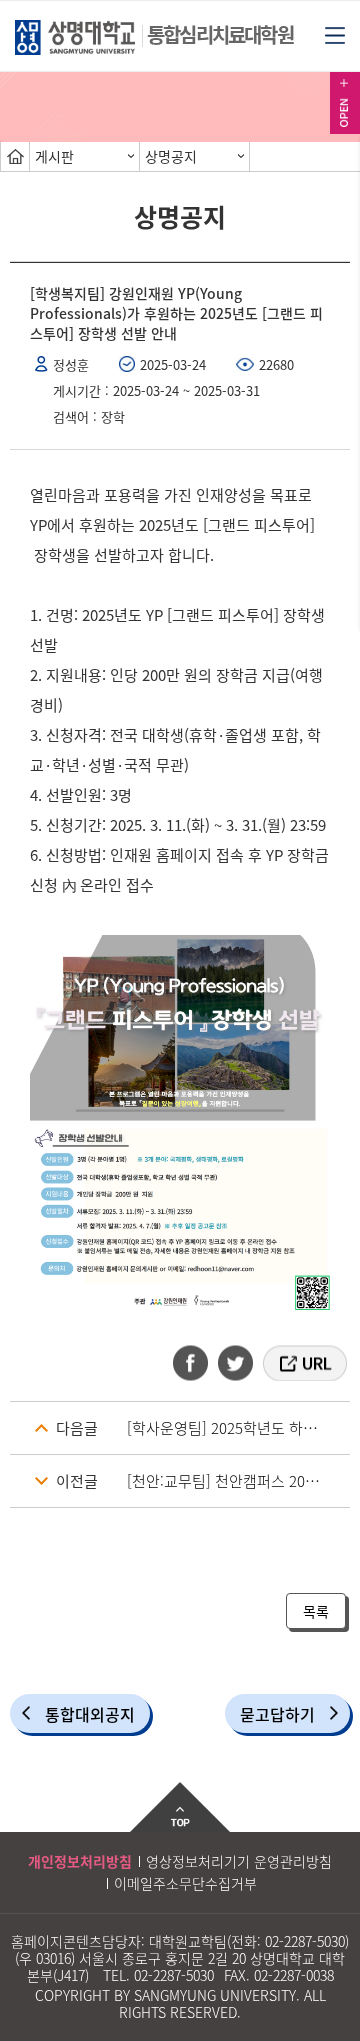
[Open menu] (335, 34)
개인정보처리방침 (80, 1861)
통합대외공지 (90, 1714)
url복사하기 (303, 1363)
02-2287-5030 (305, 1941)
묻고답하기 (277, 1714)
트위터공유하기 (237, 1363)
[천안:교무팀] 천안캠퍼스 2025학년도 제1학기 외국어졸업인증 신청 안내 (238, 1481)
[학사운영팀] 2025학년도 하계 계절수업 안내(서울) (238, 1428)
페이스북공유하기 (197, 1363)
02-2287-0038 (294, 1975)
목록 (316, 1611)
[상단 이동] (180, 1807)
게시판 (54, 156)
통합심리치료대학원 (220, 34)
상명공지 (171, 156)
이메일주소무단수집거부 (185, 1883)
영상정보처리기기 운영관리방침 (239, 1861)
